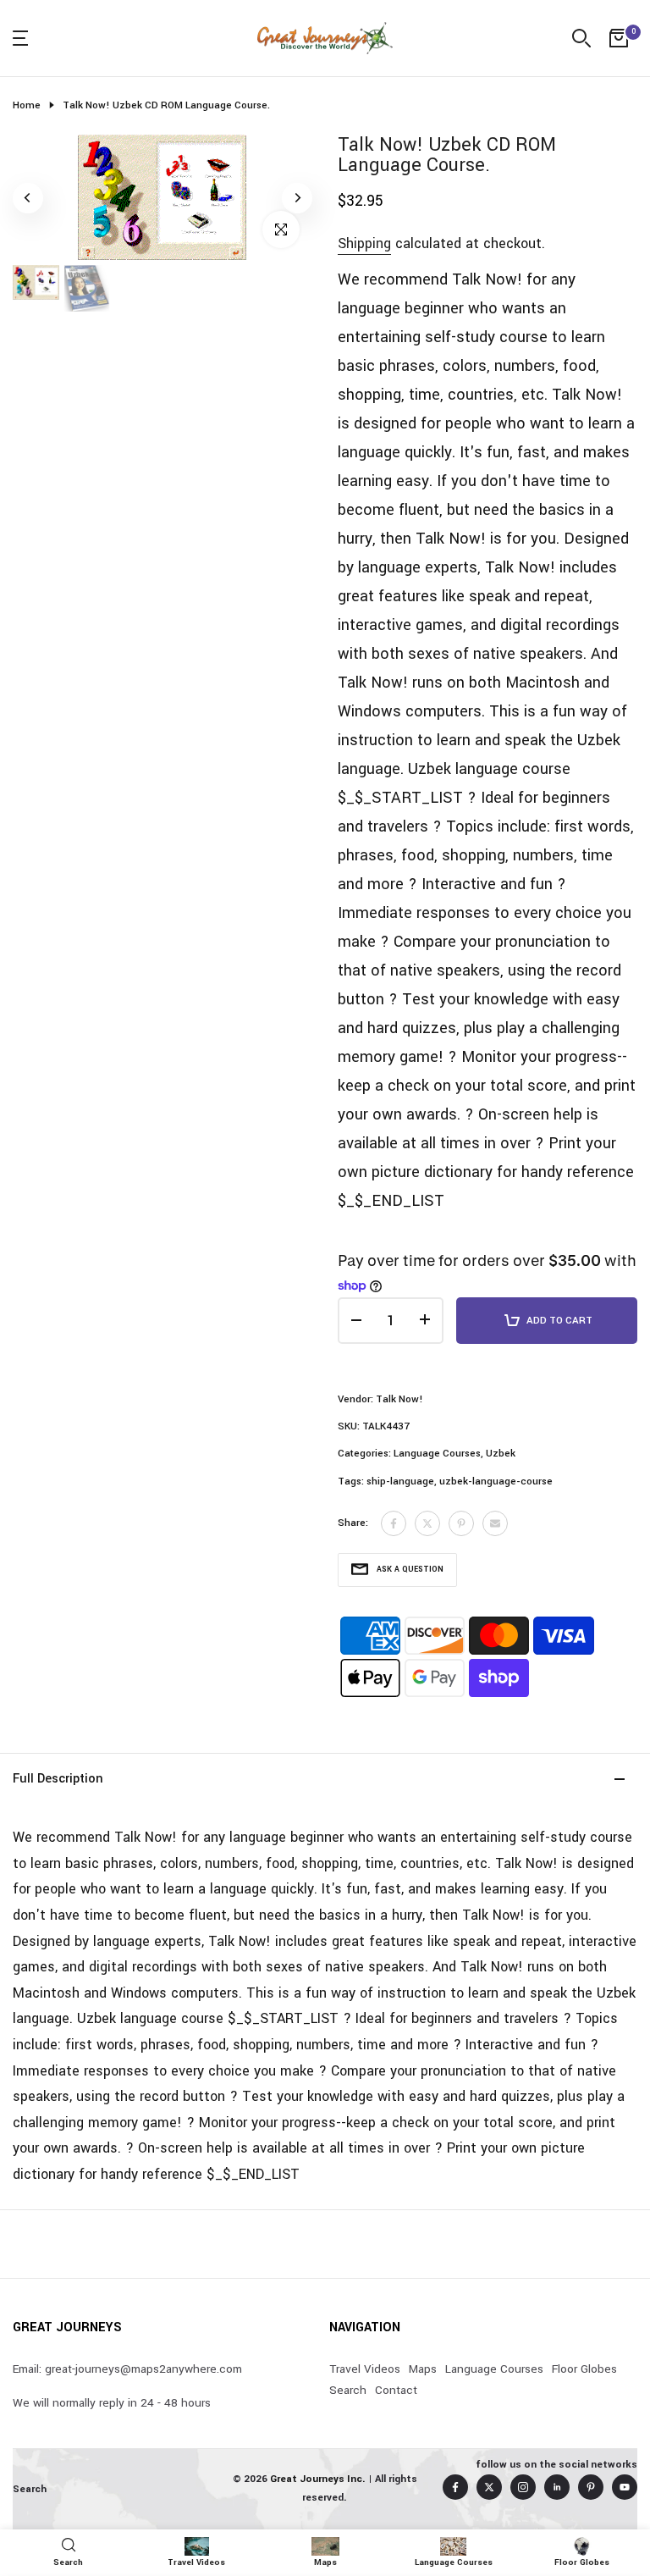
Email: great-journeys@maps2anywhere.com (127, 2369)
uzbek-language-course (496, 1481)
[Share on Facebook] (394, 1523)
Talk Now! (399, 1399)
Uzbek (501, 1454)
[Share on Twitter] (427, 1523)
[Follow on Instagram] (523, 2487)
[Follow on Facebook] (455, 2487)
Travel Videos (365, 2369)
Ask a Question (410, 1570)
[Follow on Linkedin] (557, 2487)
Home (27, 105)
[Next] (297, 198)
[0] (619, 38)
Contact (396, 2390)
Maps (423, 2369)
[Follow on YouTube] (625, 2487)
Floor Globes (584, 2369)
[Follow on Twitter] (489, 2487)
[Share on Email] (495, 1523)
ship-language (400, 1481)
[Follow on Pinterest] (591, 2487)
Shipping (364, 243)
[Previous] (28, 198)
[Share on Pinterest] (461, 1523)
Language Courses (437, 1454)
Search (348, 2390)
